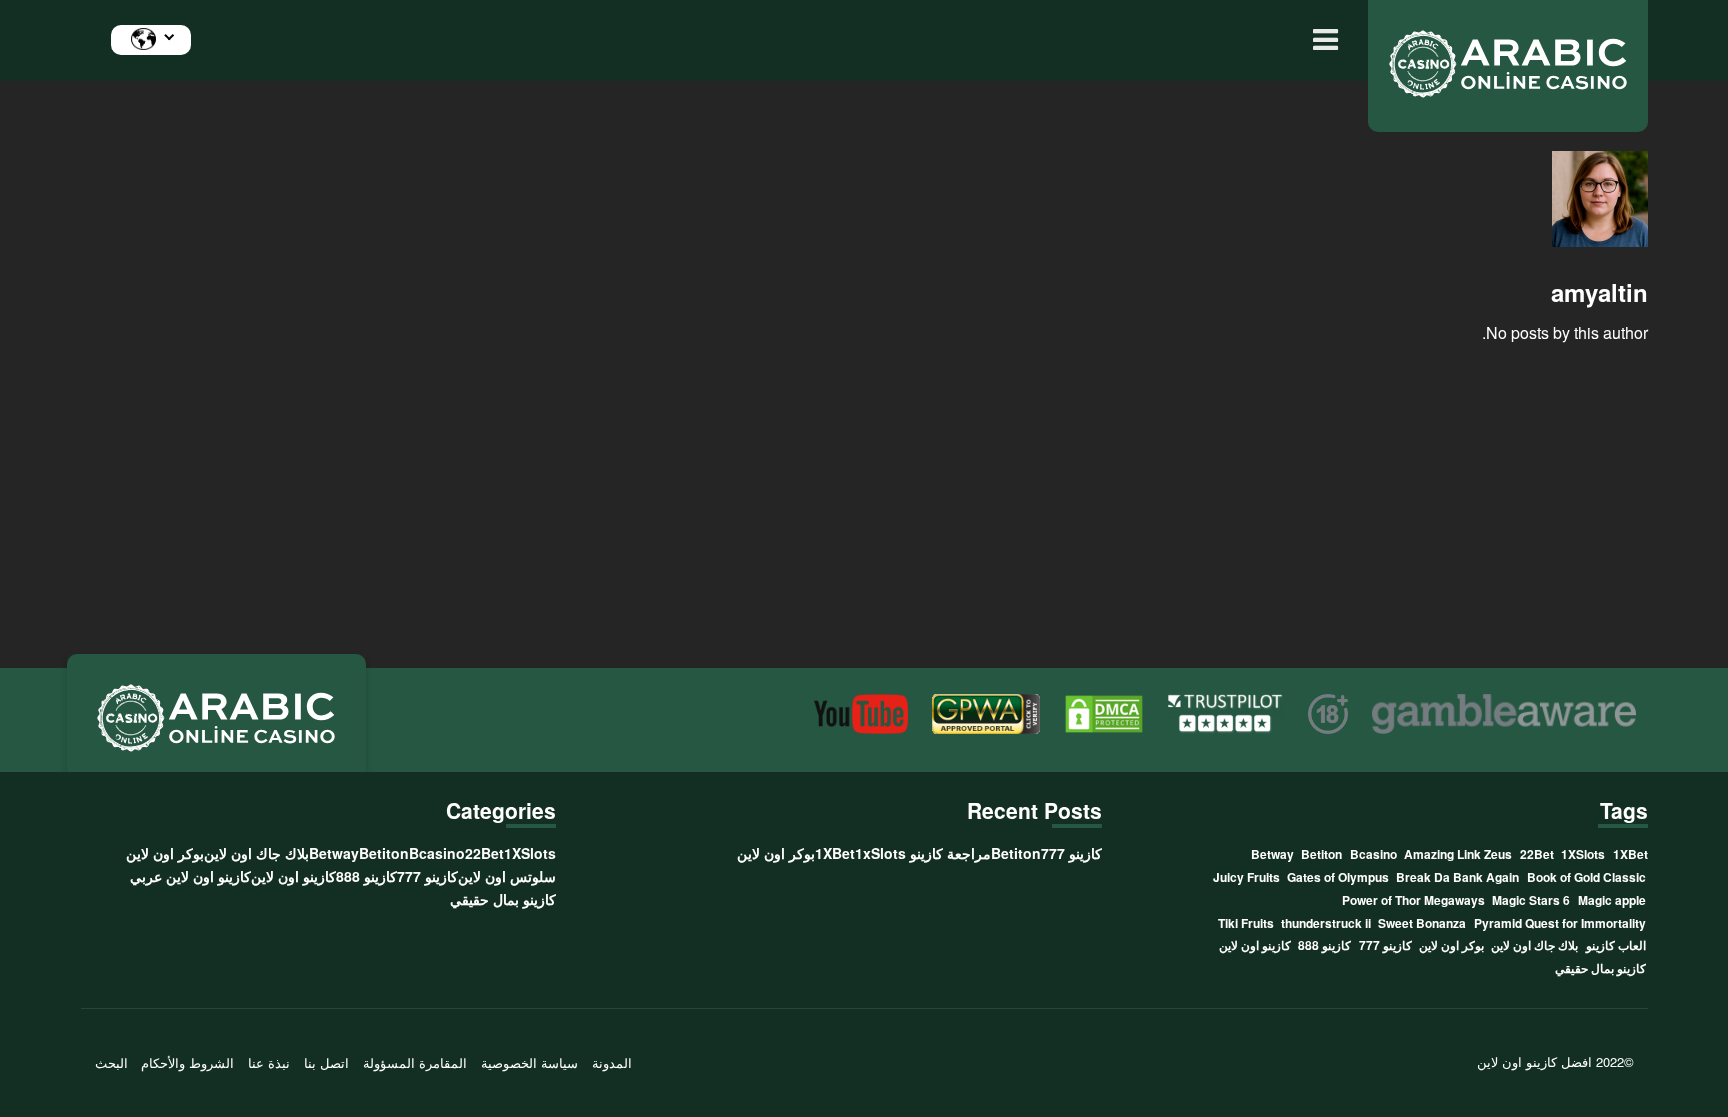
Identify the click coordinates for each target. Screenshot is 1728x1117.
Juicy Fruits (1246, 877)
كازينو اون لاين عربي (190, 876)
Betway (1272, 854)
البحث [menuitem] (111, 1062)
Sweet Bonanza (1422, 923)
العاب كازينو (1616, 945)
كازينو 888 (1324, 945)
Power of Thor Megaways (1413, 900)
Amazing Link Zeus (1458, 854)
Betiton (1321, 854)
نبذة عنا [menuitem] (269, 1062)
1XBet (1630, 854)
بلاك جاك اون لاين (1534, 945)
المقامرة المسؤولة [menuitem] (415, 1062)
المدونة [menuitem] (612, 1062)
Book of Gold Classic (1586, 877)
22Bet (1537, 854)
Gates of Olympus (1338, 877)
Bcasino (1373, 854)
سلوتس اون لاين (507, 876)
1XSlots (1583, 854)
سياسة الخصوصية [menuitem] (529, 1062)
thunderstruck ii (1326, 923)
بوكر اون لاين (1451, 945)
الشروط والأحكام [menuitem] (187, 1062)
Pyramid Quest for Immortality (1560, 923)
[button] (1320, 40)
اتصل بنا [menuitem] (326, 1062)
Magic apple (1612, 900)
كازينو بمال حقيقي (1600, 968)
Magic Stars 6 (1531, 900)
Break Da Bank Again (1457, 877)
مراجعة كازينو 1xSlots (923, 853)
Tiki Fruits (1246, 923)
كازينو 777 (1385, 945)
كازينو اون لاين (1255, 945)
